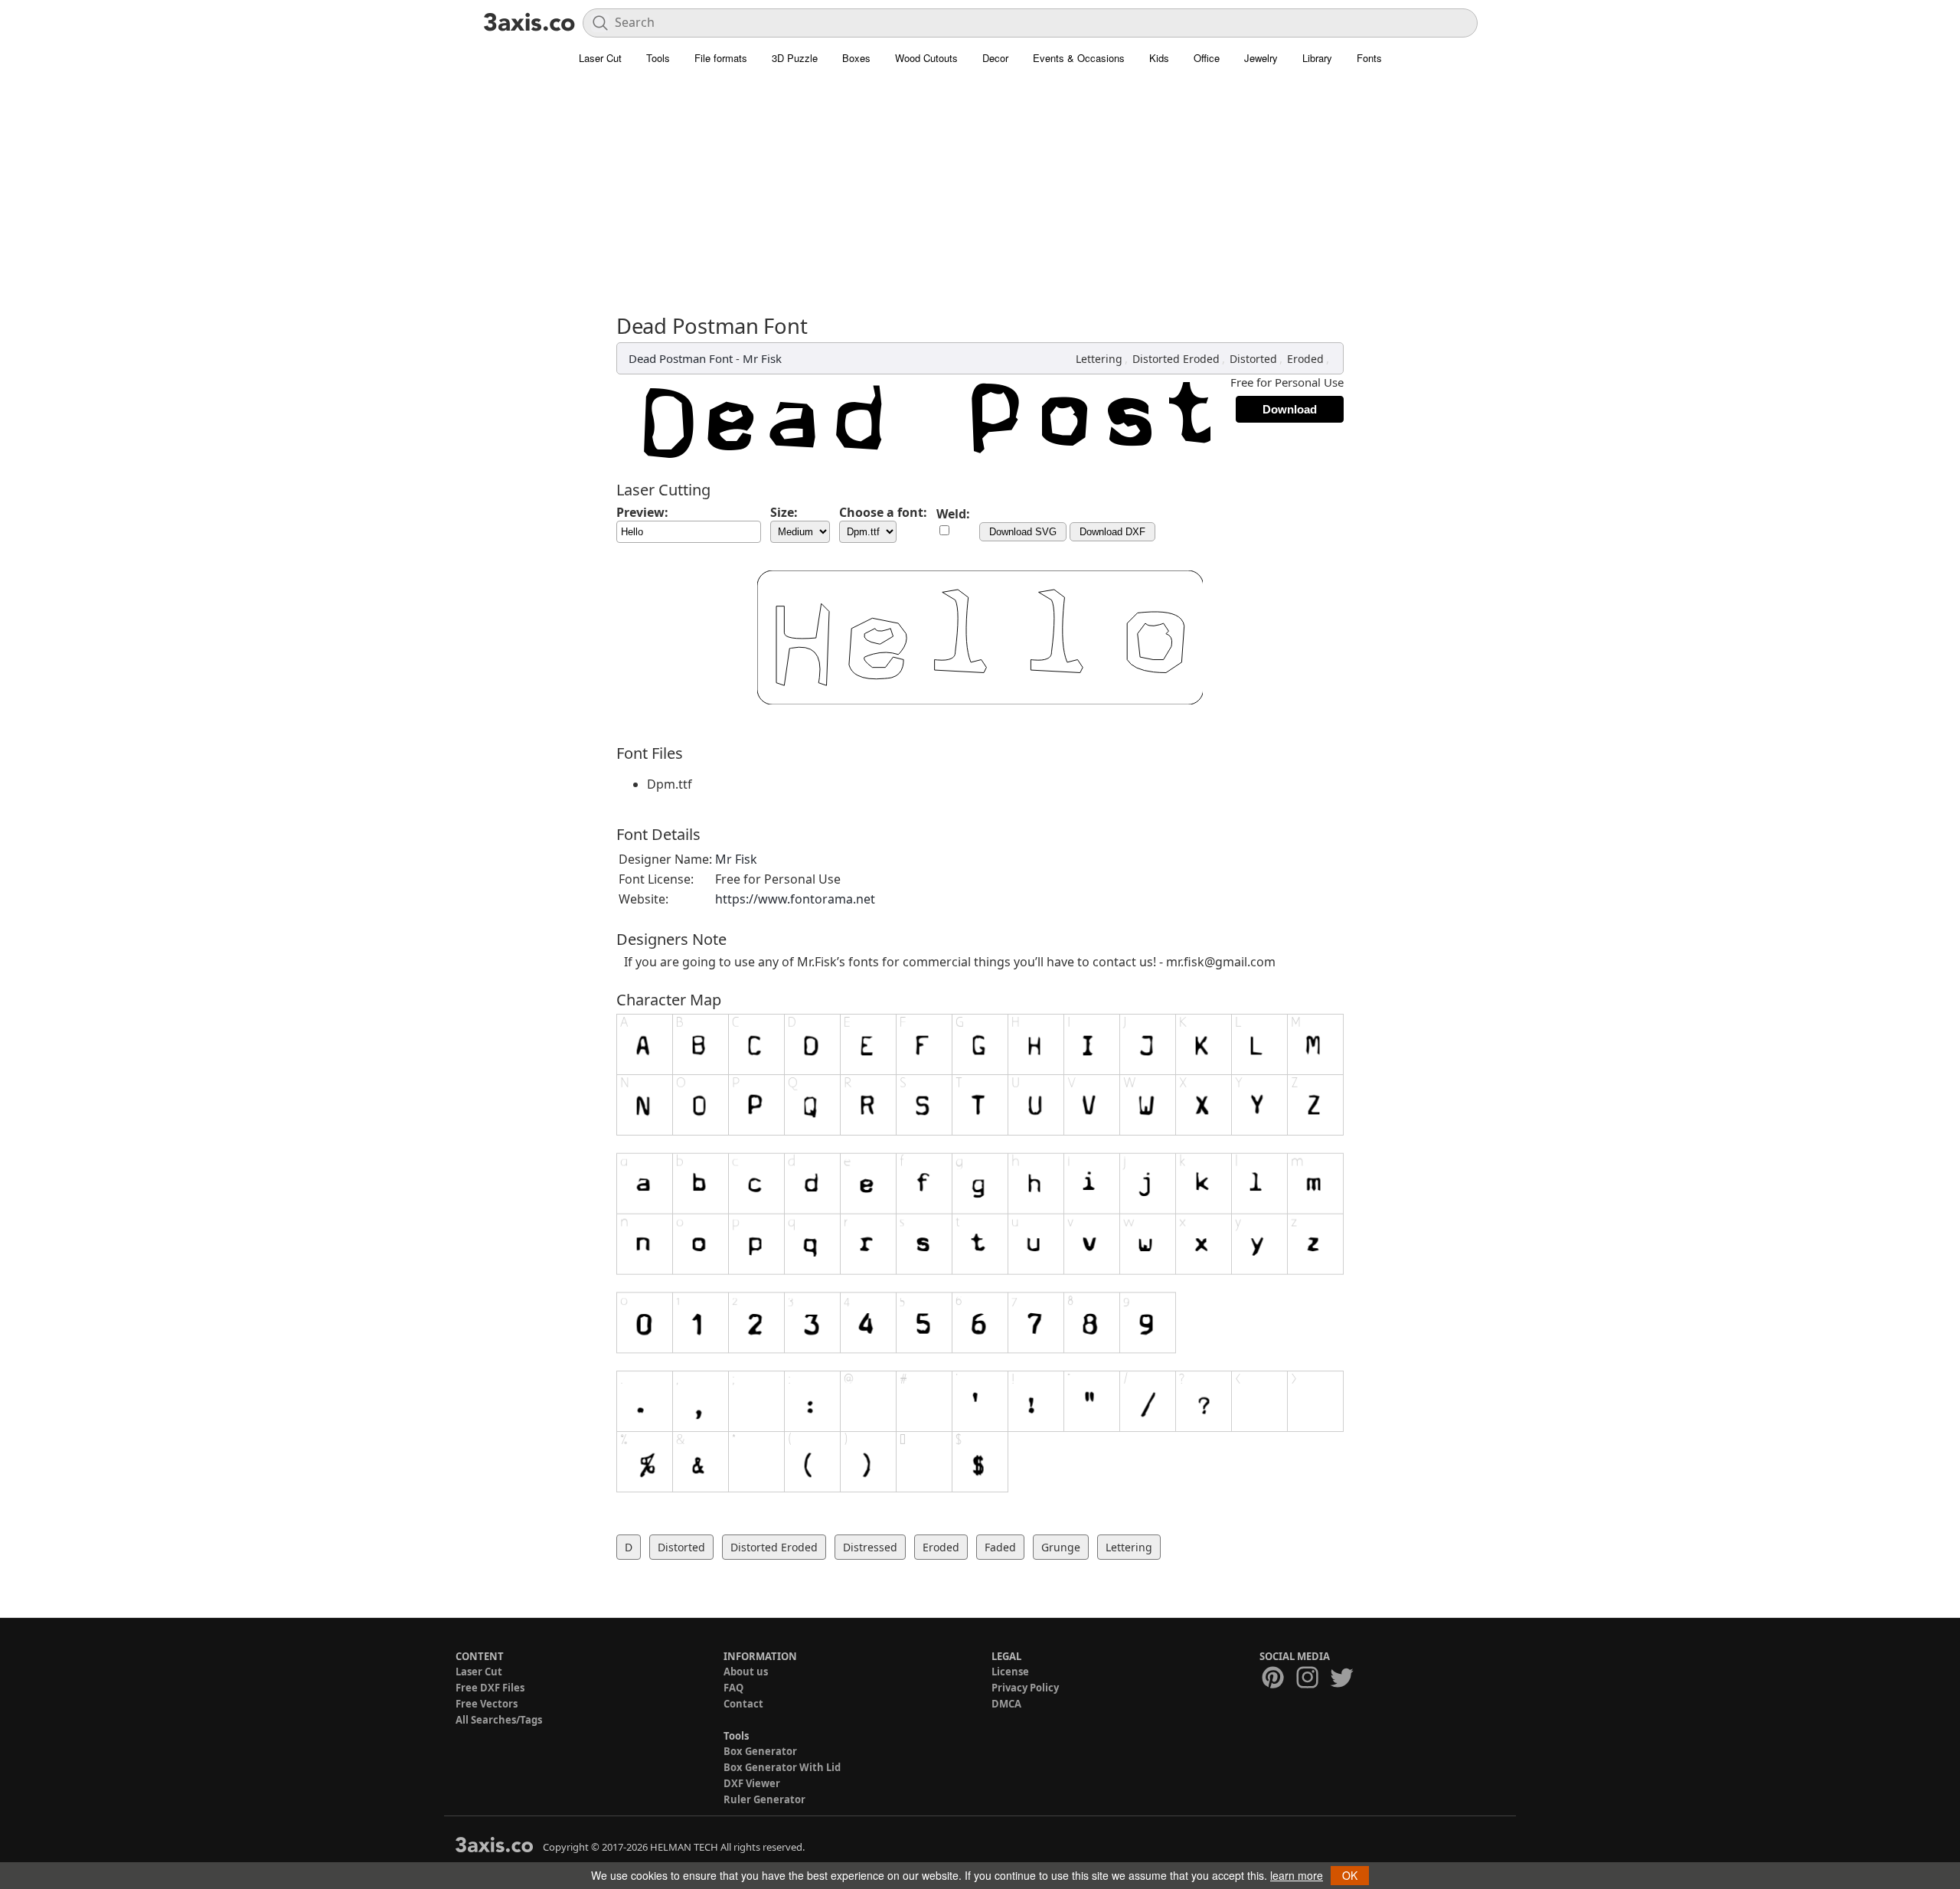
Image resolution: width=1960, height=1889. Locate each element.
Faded (1000, 1547)
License (1010, 1672)
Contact (743, 1704)
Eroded (1305, 359)
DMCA (1006, 1704)
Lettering (1099, 359)
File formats (721, 58)
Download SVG (1023, 532)
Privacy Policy (1025, 1688)
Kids (1159, 58)
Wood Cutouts (926, 58)
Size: (784, 512)
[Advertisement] (980, 199)
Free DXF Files (490, 1688)
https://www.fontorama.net (795, 899)
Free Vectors (487, 1704)
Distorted (1253, 359)
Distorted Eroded (1176, 359)
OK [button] (1350, 1875)
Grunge (1061, 1547)
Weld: (953, 514)
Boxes (856, 58)
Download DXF (1112, 532)
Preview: (642, 512)
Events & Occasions (1079, 58)
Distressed (870, 1547)
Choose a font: (883, 512)
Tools (658, 58)
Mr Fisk (762, 358)
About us (746, 1672)
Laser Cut (600, 58)
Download (1290, 409)
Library (1317, 58)
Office (1207, 58)
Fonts (1369, 58)
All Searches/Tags (499, 1720)
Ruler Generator (764, 1799)
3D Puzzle (795, 58)
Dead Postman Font (681, 358)
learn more (1297, 1875)
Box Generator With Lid (782, 1767)
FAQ (733, 1688)
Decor (995, 58)
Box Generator (760, 1751)
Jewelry (1261, 58)
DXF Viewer (752, 1783)
